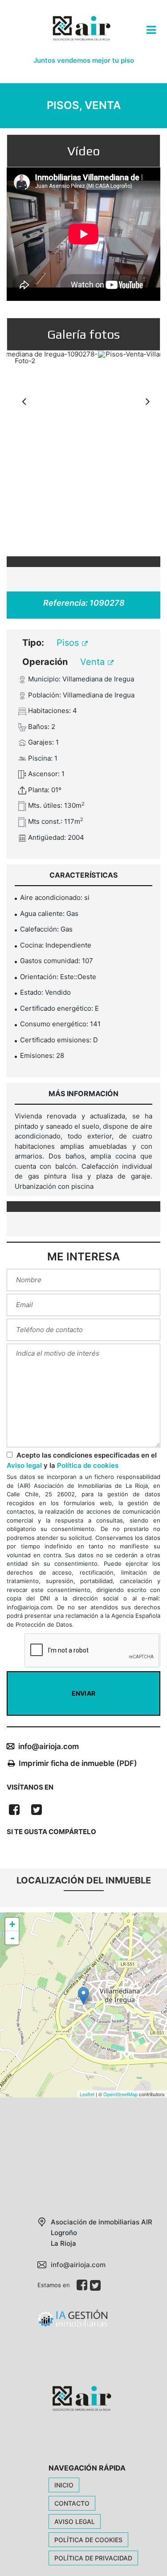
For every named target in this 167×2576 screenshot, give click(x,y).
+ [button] (12, 1924)
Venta (94, 662)
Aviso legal (24, 1465)
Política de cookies (88, 1465)
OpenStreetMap (120, 2094)
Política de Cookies (88, 2540)
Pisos (69, 643)
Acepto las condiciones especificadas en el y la (82, 1460)
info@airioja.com (49, 1746)
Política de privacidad (93, 2558)
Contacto (72, 2503)
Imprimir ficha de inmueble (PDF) (78, 1763)
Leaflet (87, 2094)
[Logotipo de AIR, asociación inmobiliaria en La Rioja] (80, 35)
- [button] (12, 1938)
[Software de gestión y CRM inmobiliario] (72, 2322)
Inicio (64, 2485)
